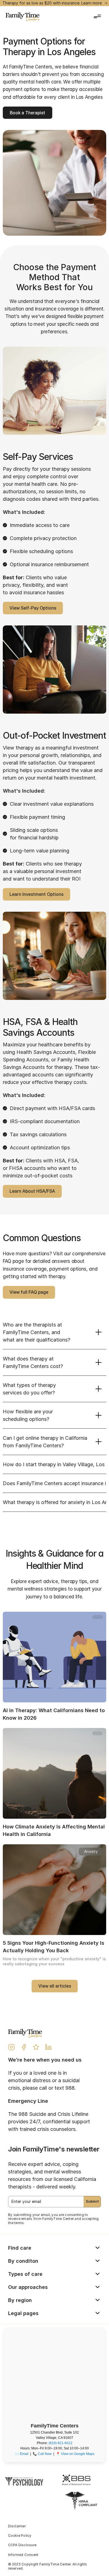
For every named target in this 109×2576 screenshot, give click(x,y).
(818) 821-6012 (61, 2443)
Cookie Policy (20, 2536)
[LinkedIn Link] (48, 2047)
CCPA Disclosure (22, 2545)
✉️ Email (22, 2454)
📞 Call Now (42, 2454)
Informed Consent (23, 2555)
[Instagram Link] (11, 2047)
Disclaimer (17, 2526)
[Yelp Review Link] (36, 2047)
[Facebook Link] (24, 2047)
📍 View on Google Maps (75, 2454)
